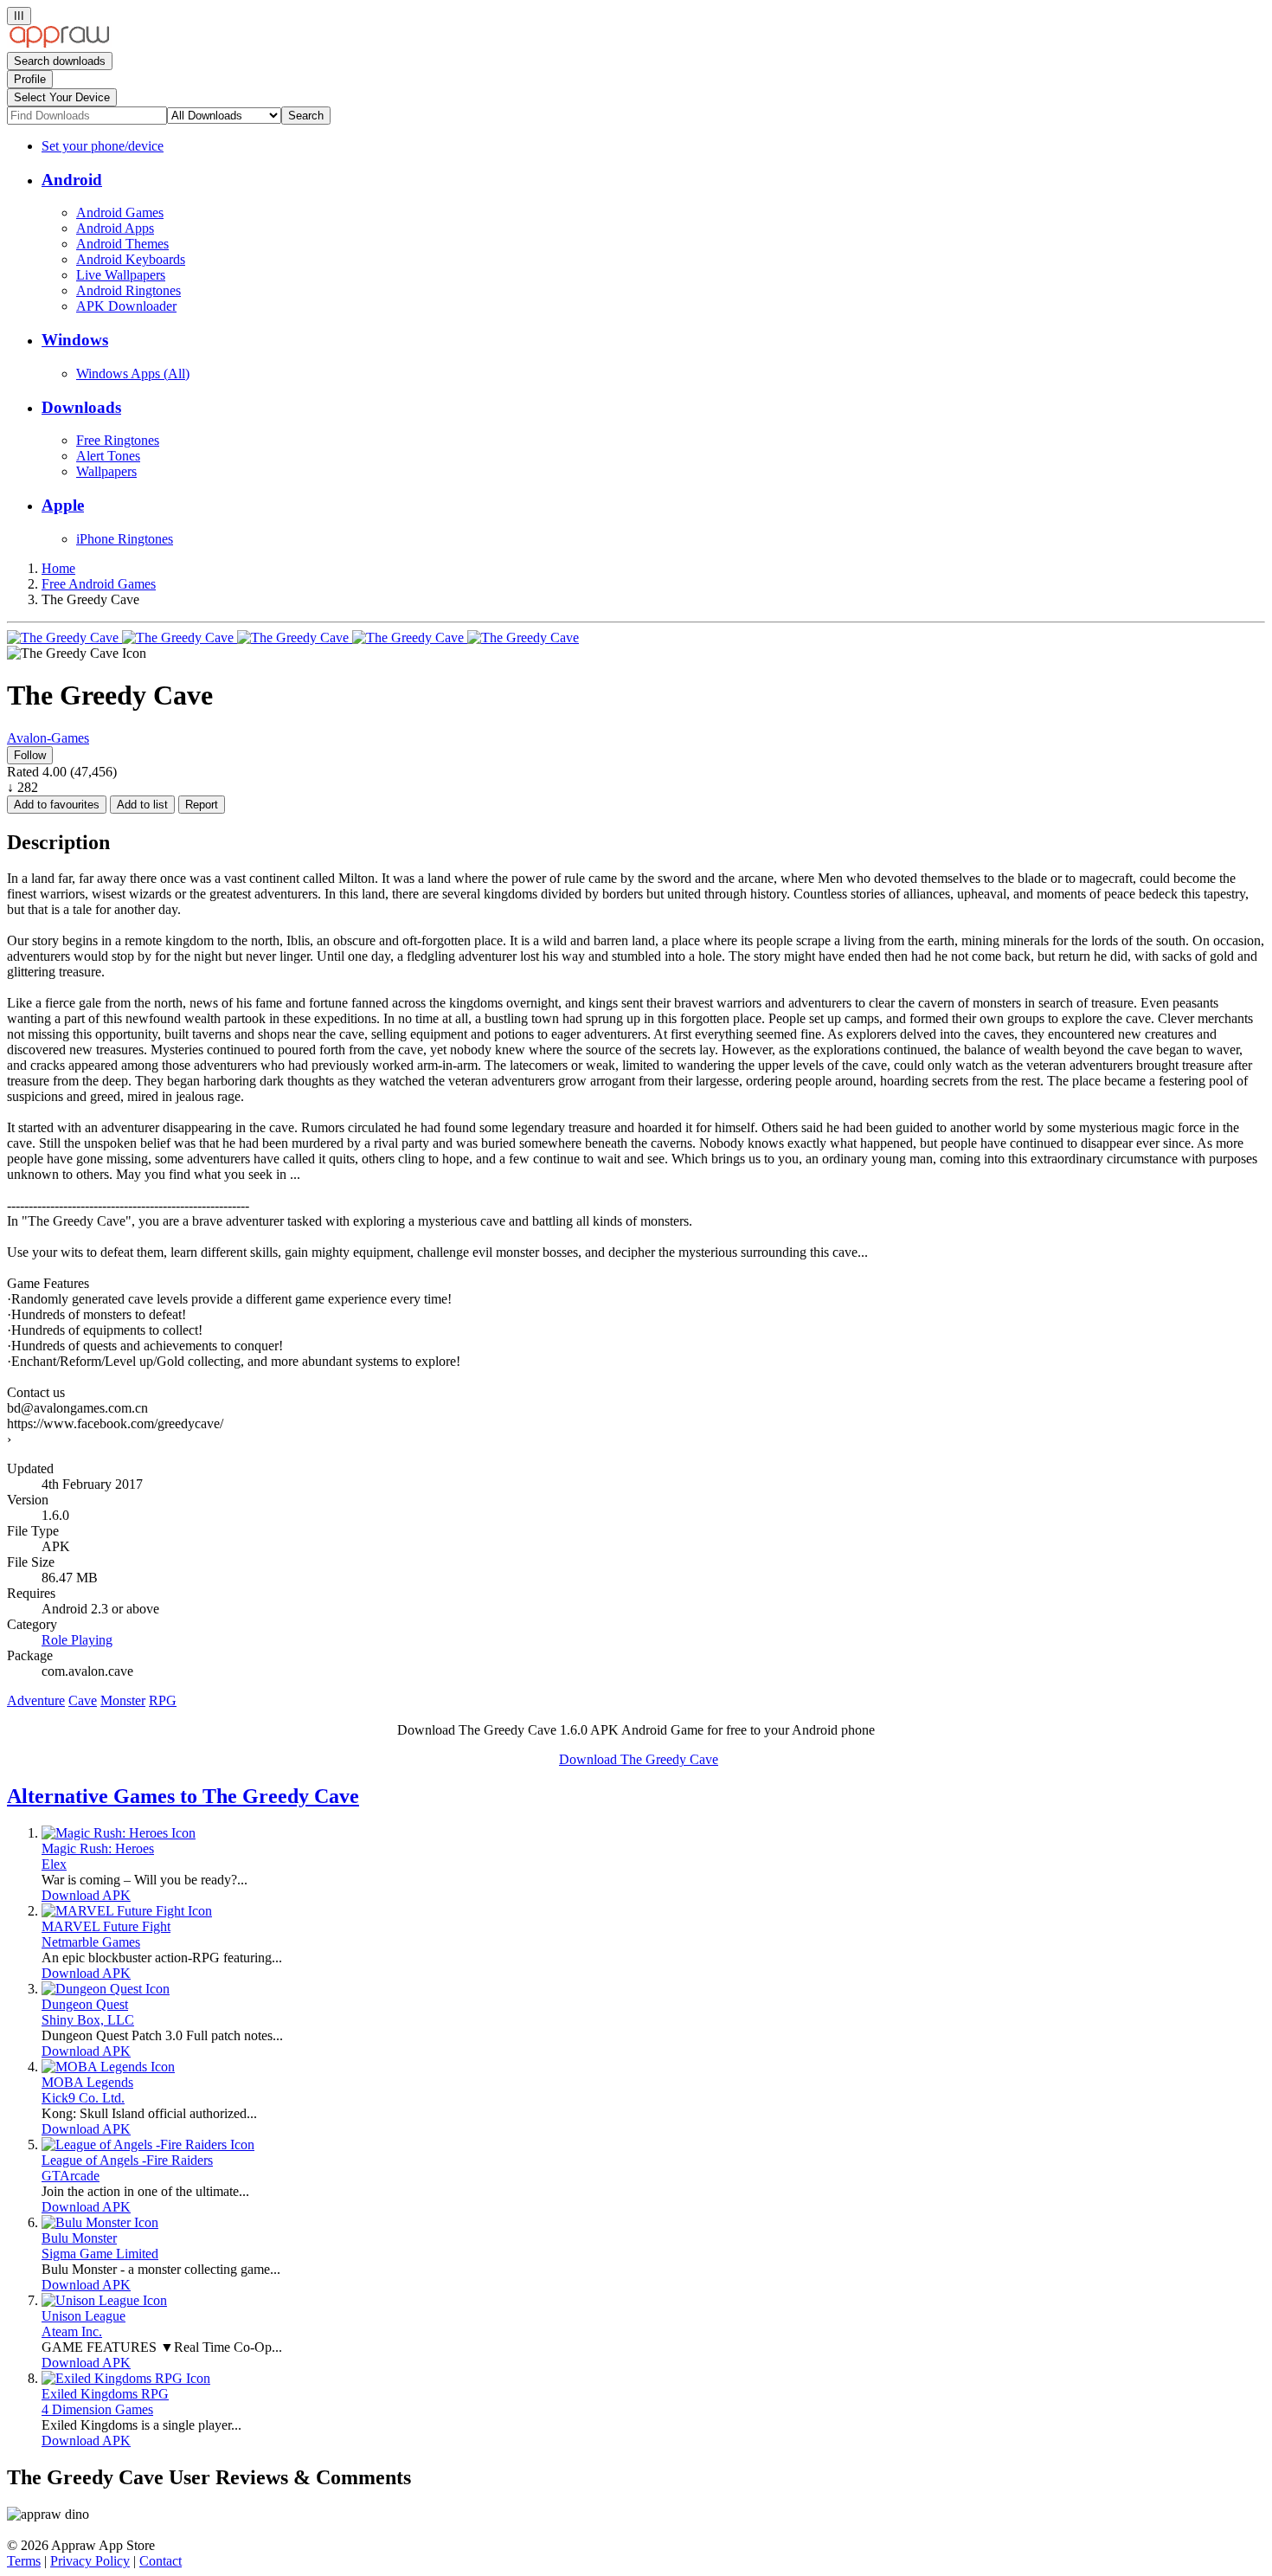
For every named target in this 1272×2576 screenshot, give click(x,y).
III (19, 16)
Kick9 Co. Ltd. (83, 2098)
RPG (163, 1700)
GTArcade (71, 2176)
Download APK (86, 1895)
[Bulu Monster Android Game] (100, 2222)
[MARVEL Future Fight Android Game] (127, 1911)
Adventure (36, 1700)
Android (72, 180)
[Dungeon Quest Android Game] (106, 1989)
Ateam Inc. (72, 2331)
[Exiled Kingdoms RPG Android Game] (126, 2378)
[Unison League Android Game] (104, 2300)
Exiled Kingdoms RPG (105, 2394)
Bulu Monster (79, 2238)
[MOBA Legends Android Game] (108, 2067)
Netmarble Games (91, 1942)
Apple (63, 505)
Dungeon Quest (85, 2004)
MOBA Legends (87, 2082)
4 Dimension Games (97, 2409)
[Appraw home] (59, 44)
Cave (83, 1700)
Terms (24, 2561)
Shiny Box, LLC (88, 2020)
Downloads (81, 407)
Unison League (84, 2316)
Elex (54, 1864)
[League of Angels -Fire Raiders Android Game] (148, 2145)
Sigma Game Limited (100, 2254)
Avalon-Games (48, 738)
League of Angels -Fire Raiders (127, 2160)
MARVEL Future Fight (106, 1926)
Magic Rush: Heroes (98, 1848)
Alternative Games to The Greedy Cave (183, 1796)
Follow (30, 755)
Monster (123, 1700)
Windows (75, 340)
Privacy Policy (90, 2561)
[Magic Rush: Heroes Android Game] (119, 1833)
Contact (161, 2561)
